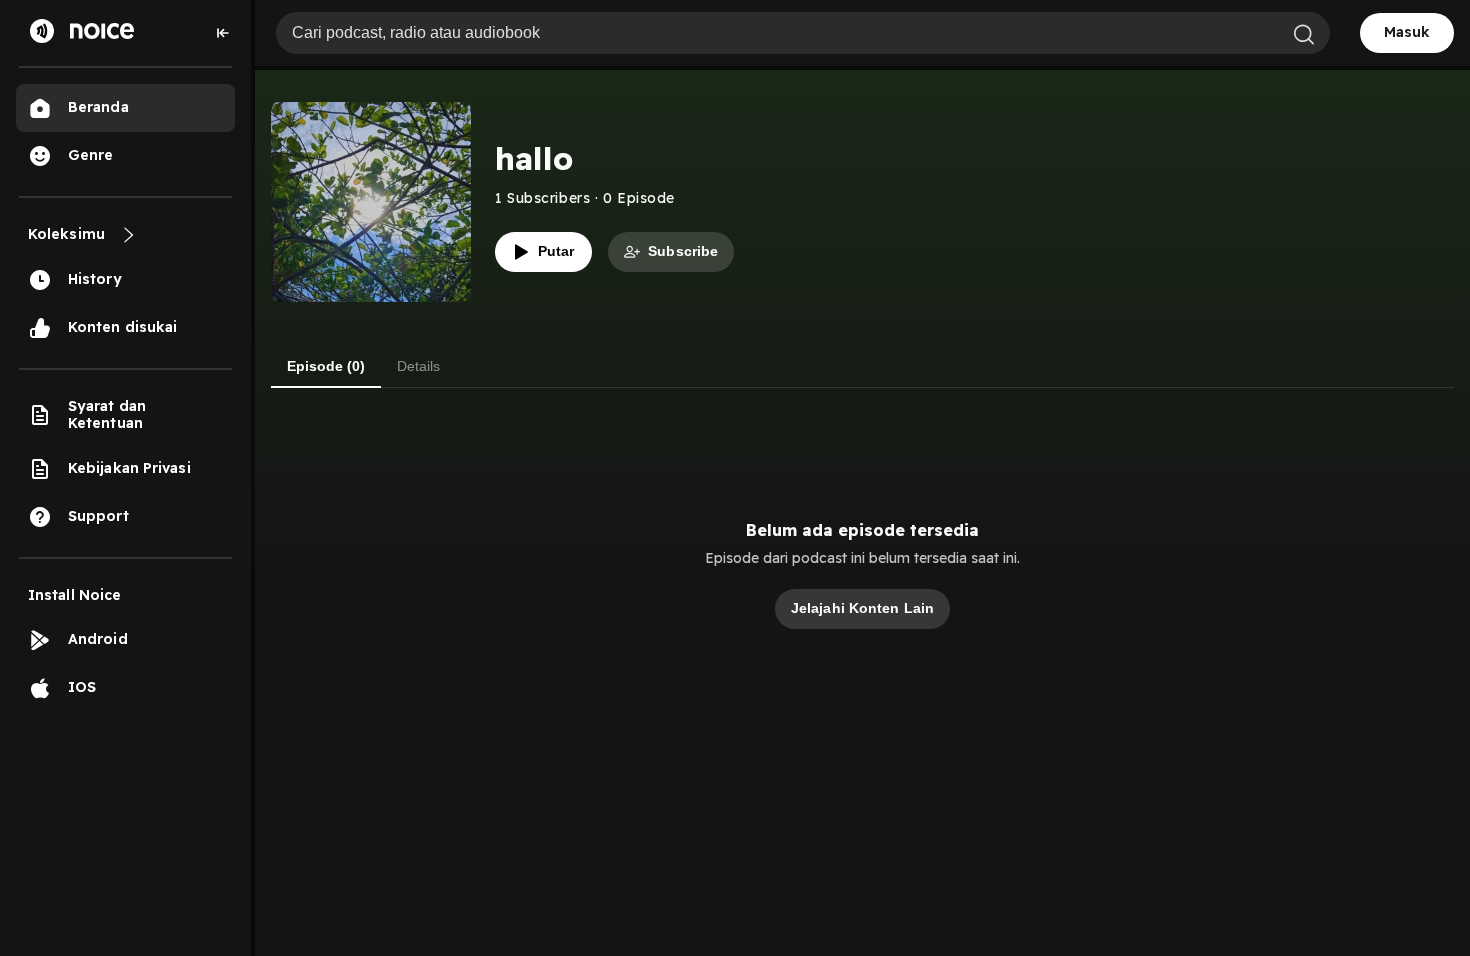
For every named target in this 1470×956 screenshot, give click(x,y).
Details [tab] (418, 366)
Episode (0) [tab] (326, 366)
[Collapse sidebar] (223, 33)
